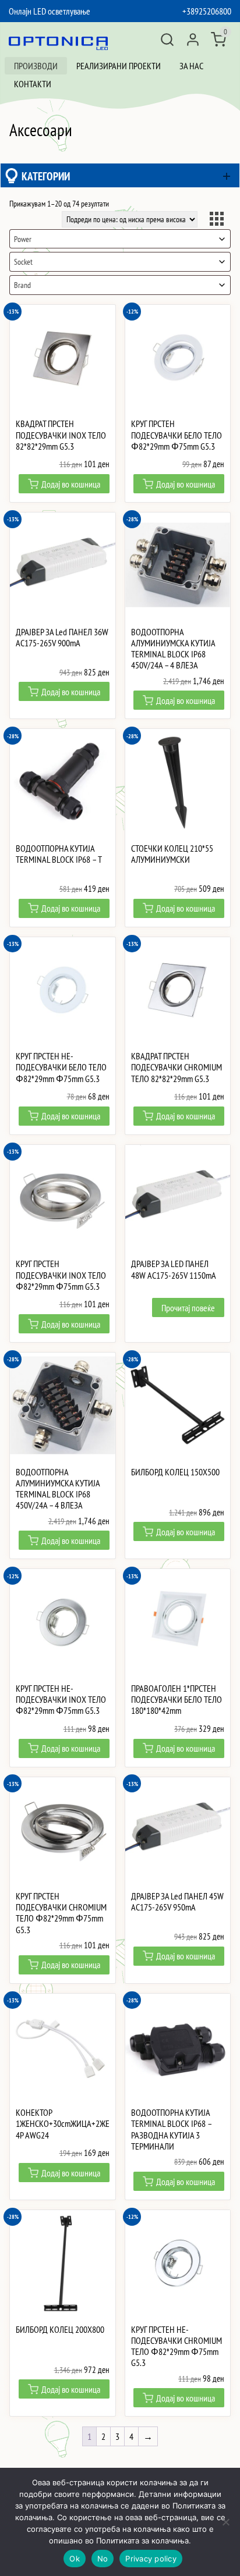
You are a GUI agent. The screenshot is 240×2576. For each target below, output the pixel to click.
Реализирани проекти (119, 66)
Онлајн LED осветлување (50, 11)
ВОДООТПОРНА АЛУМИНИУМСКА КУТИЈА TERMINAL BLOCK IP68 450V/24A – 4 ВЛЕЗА (173, 649)
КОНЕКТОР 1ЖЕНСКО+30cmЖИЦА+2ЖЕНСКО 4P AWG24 (63, 2124)
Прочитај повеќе (188, 1308)
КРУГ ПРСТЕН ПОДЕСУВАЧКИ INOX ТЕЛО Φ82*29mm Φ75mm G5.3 (61, 1275)
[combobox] (120, 239)
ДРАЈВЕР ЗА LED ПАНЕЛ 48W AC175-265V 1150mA (174, 1269)
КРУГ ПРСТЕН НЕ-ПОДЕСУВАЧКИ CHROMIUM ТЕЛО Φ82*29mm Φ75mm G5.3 (177, 2346)
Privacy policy (151, 2559)
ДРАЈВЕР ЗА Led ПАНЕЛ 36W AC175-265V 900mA (62, 638)
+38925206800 (207, 11)
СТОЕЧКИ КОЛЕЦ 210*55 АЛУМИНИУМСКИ (172, 854)
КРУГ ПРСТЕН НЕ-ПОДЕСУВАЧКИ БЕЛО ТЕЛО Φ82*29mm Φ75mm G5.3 (61, 1067)
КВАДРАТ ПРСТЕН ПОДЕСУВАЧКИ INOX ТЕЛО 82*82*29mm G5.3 (61, 435)
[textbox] (120, 239)
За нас (191, 66)
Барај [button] (167, 40)
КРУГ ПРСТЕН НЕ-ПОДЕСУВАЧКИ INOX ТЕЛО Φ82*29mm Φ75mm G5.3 (61, 1700)
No (103, 2559)
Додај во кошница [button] (71, 484)
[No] (225, 2522)
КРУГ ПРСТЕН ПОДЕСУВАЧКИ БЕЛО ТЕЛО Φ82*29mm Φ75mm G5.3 (177, 435)
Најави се (193, 40)
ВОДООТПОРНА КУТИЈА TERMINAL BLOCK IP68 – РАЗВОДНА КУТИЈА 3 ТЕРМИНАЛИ (171, 2130)
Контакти (33, 84)
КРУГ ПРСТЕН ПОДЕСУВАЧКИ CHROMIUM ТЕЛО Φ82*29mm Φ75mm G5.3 (61, 1913)
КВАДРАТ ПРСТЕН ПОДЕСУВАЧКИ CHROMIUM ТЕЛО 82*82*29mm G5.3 (177, 1067)
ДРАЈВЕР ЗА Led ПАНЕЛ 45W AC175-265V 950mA (177, 1902)
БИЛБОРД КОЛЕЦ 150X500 (175, 1472)
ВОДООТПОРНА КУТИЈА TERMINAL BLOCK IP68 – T (59, 854)
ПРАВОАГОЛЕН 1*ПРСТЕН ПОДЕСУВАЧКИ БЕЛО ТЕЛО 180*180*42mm (177, 1700)
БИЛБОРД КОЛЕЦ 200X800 (60, 2330)
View (218, 220)
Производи (36, 66)
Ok (75, 2559)
